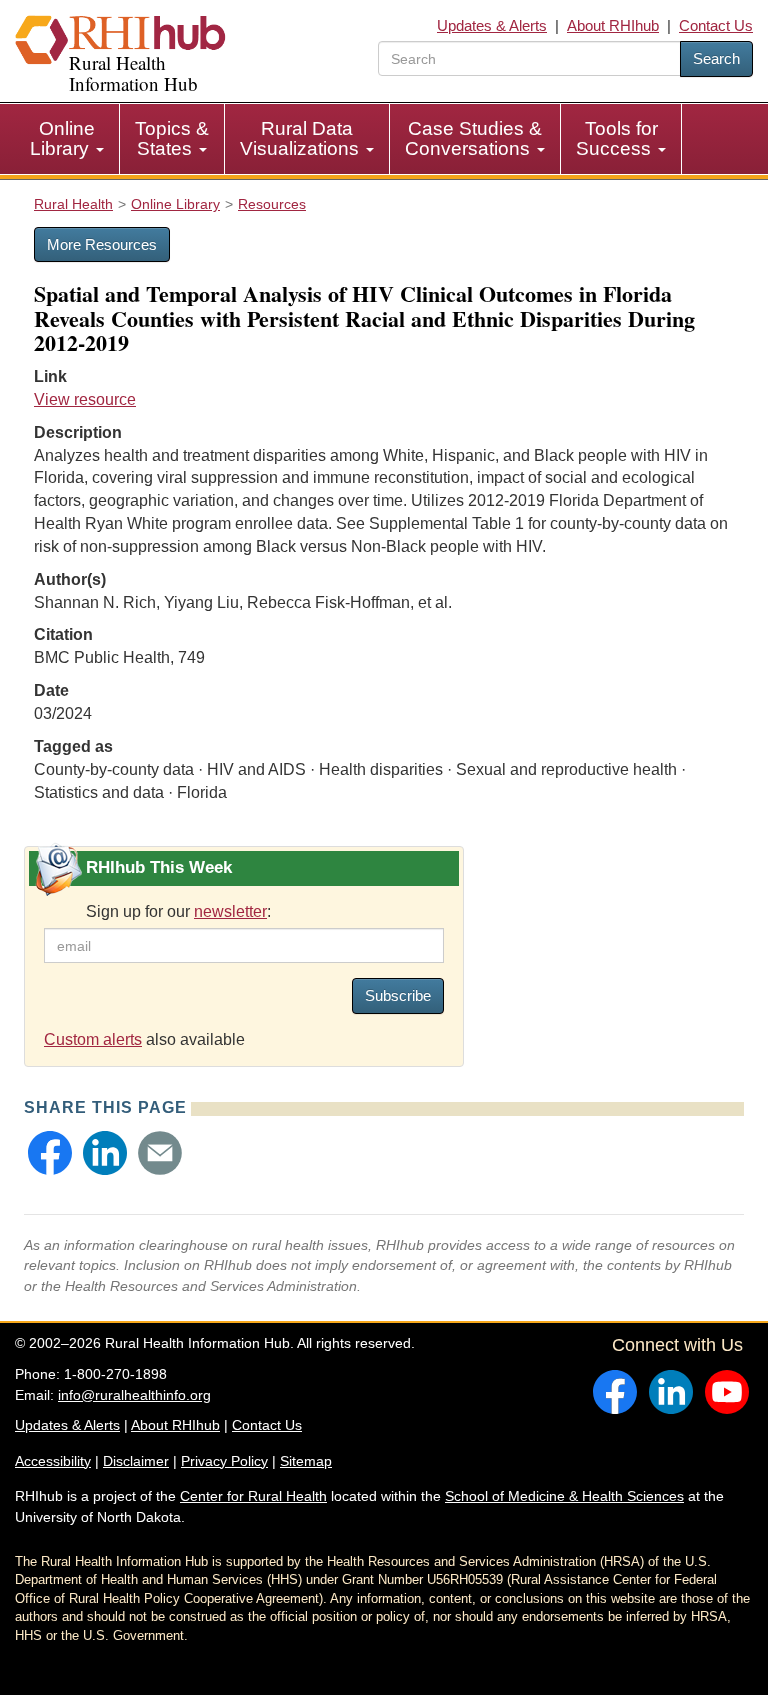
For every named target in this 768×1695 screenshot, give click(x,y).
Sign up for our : (178, 911)
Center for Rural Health (253, 1496)
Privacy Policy (224, 1461)
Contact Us (716, 25)
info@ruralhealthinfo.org (134, 1395)
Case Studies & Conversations (473, 138)
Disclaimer (136, 1461)
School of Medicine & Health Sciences (564, 1496)
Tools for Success (617, 138)
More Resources (102, 244)
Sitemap (306, 1461)
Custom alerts (93, 1039)
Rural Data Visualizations (302, 138)
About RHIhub (613, 25)
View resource (85, 399)
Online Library (62, 138)
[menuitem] (67, 139)
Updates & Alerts (492, 25)
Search (716, 58)
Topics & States (172, 138)
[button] (50, 1153)
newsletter (230, 911)
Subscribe (398, 995)
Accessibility (53, 1461)
